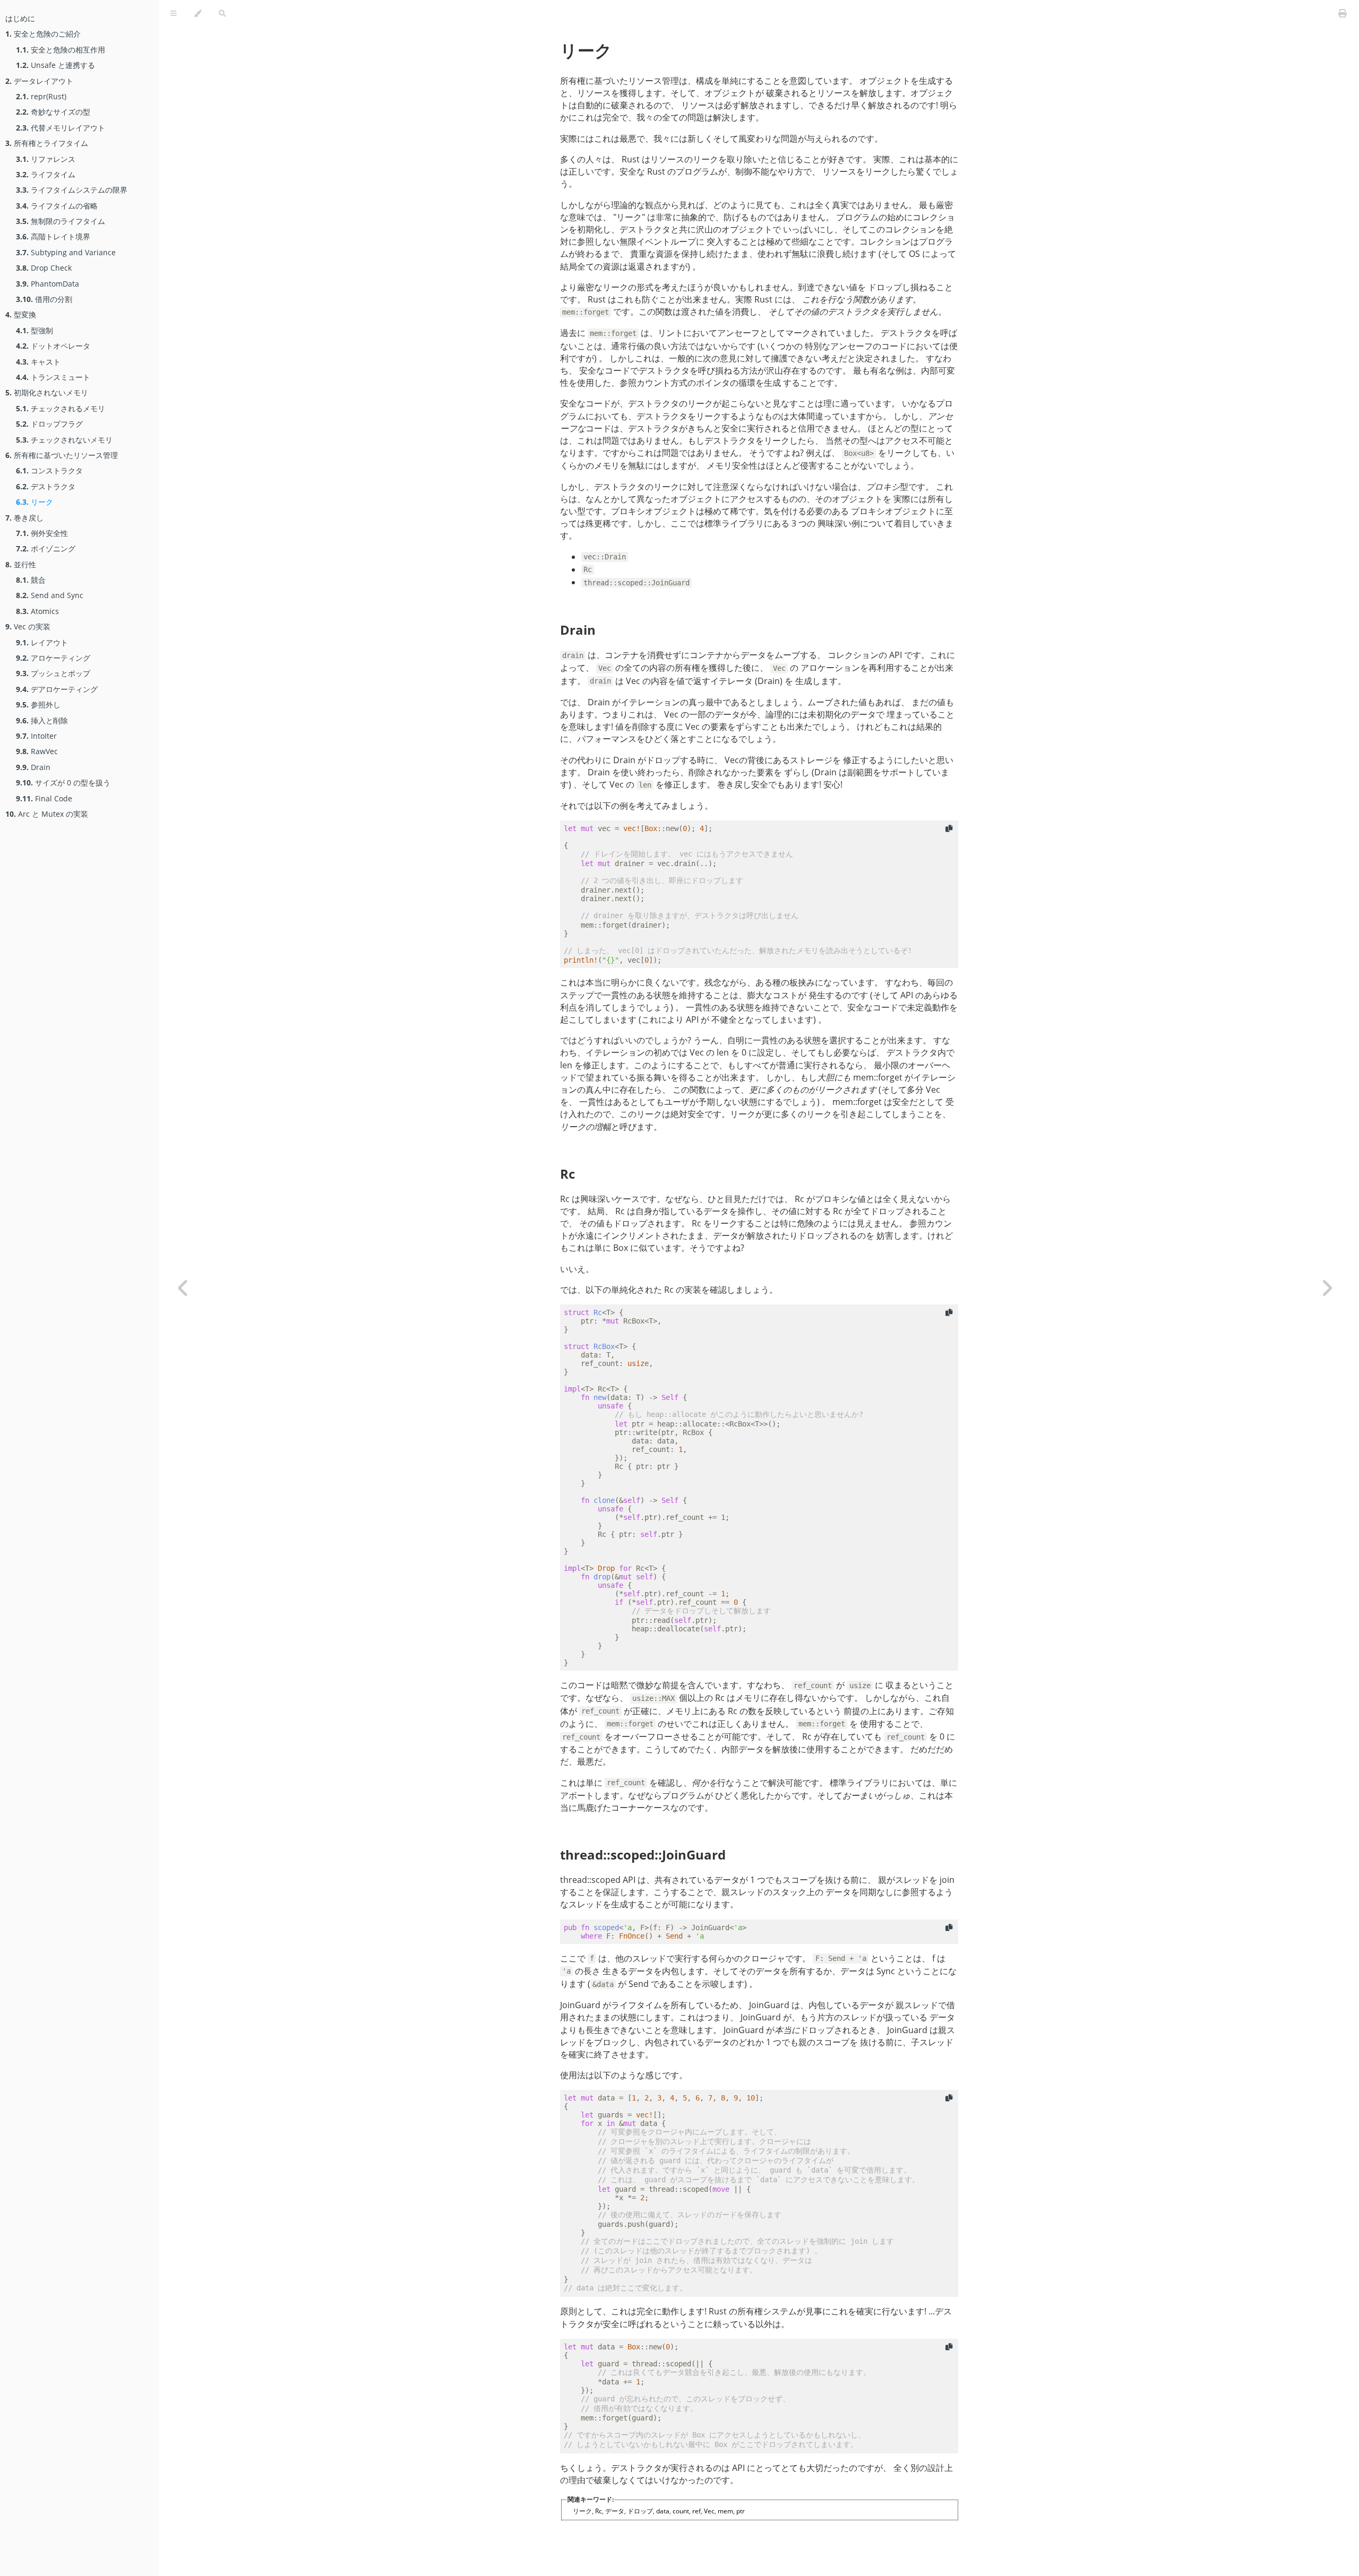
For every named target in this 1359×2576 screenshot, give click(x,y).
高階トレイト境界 (53, 236)
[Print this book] (1343, 13)
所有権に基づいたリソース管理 (62, 455)
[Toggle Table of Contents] (174, 14)
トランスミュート (53, 377)
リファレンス (46, 159)
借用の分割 (44, 299)
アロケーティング (53, 658)
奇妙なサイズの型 (53, 112)
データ (615, 2511)
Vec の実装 (28, 626)
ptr (741, 2511)
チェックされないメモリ (64, 440)
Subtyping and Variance (66, 252)
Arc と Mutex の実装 (47, 814)
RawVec (37, 751)
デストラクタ (46, 486)
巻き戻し (24, 518)
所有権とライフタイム (47, 143)
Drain (33, 767)
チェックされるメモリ (61, 408)
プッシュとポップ (53, 673)
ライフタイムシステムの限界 (72, 190)
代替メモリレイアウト (61, 128)
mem (725, 2511)
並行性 (21, 564)
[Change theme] (198, 14)
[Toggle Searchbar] (222, 14)
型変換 (21, 314)
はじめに (20, 18)
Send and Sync (50, 595)
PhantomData (48, 284)
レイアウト (42, 642)
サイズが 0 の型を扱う (63, 783)
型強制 (35, 330)
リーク (35, 502)
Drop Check (44, 268)
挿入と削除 (42, 720)
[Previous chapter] (183, 1288)
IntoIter (36, 736)
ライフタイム (46, 174)
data (663, 2511)
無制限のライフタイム (61, 221)
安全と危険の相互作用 (61, 50)
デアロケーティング (57, 689)
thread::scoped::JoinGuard (643, 1855)
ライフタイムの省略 (57, 206)
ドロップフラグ (49, 424)
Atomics (37, 611)
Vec (709, 2511)
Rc (567, 1174)
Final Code (44, 798)
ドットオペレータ (53, 346)
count (681, 2511)
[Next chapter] (1327, 1288)
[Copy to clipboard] (949, 829)
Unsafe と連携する (55, 65)
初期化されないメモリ (47, 392)
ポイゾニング (46, 548)
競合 (31, 580)
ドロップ (640, 2511)
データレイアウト (39, 81)
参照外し (38, 704)
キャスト (38, 362)
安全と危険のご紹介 (43, 34)
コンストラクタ (49, 470)
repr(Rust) (41, 96)
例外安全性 (42, 533)
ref (696, 2511)
